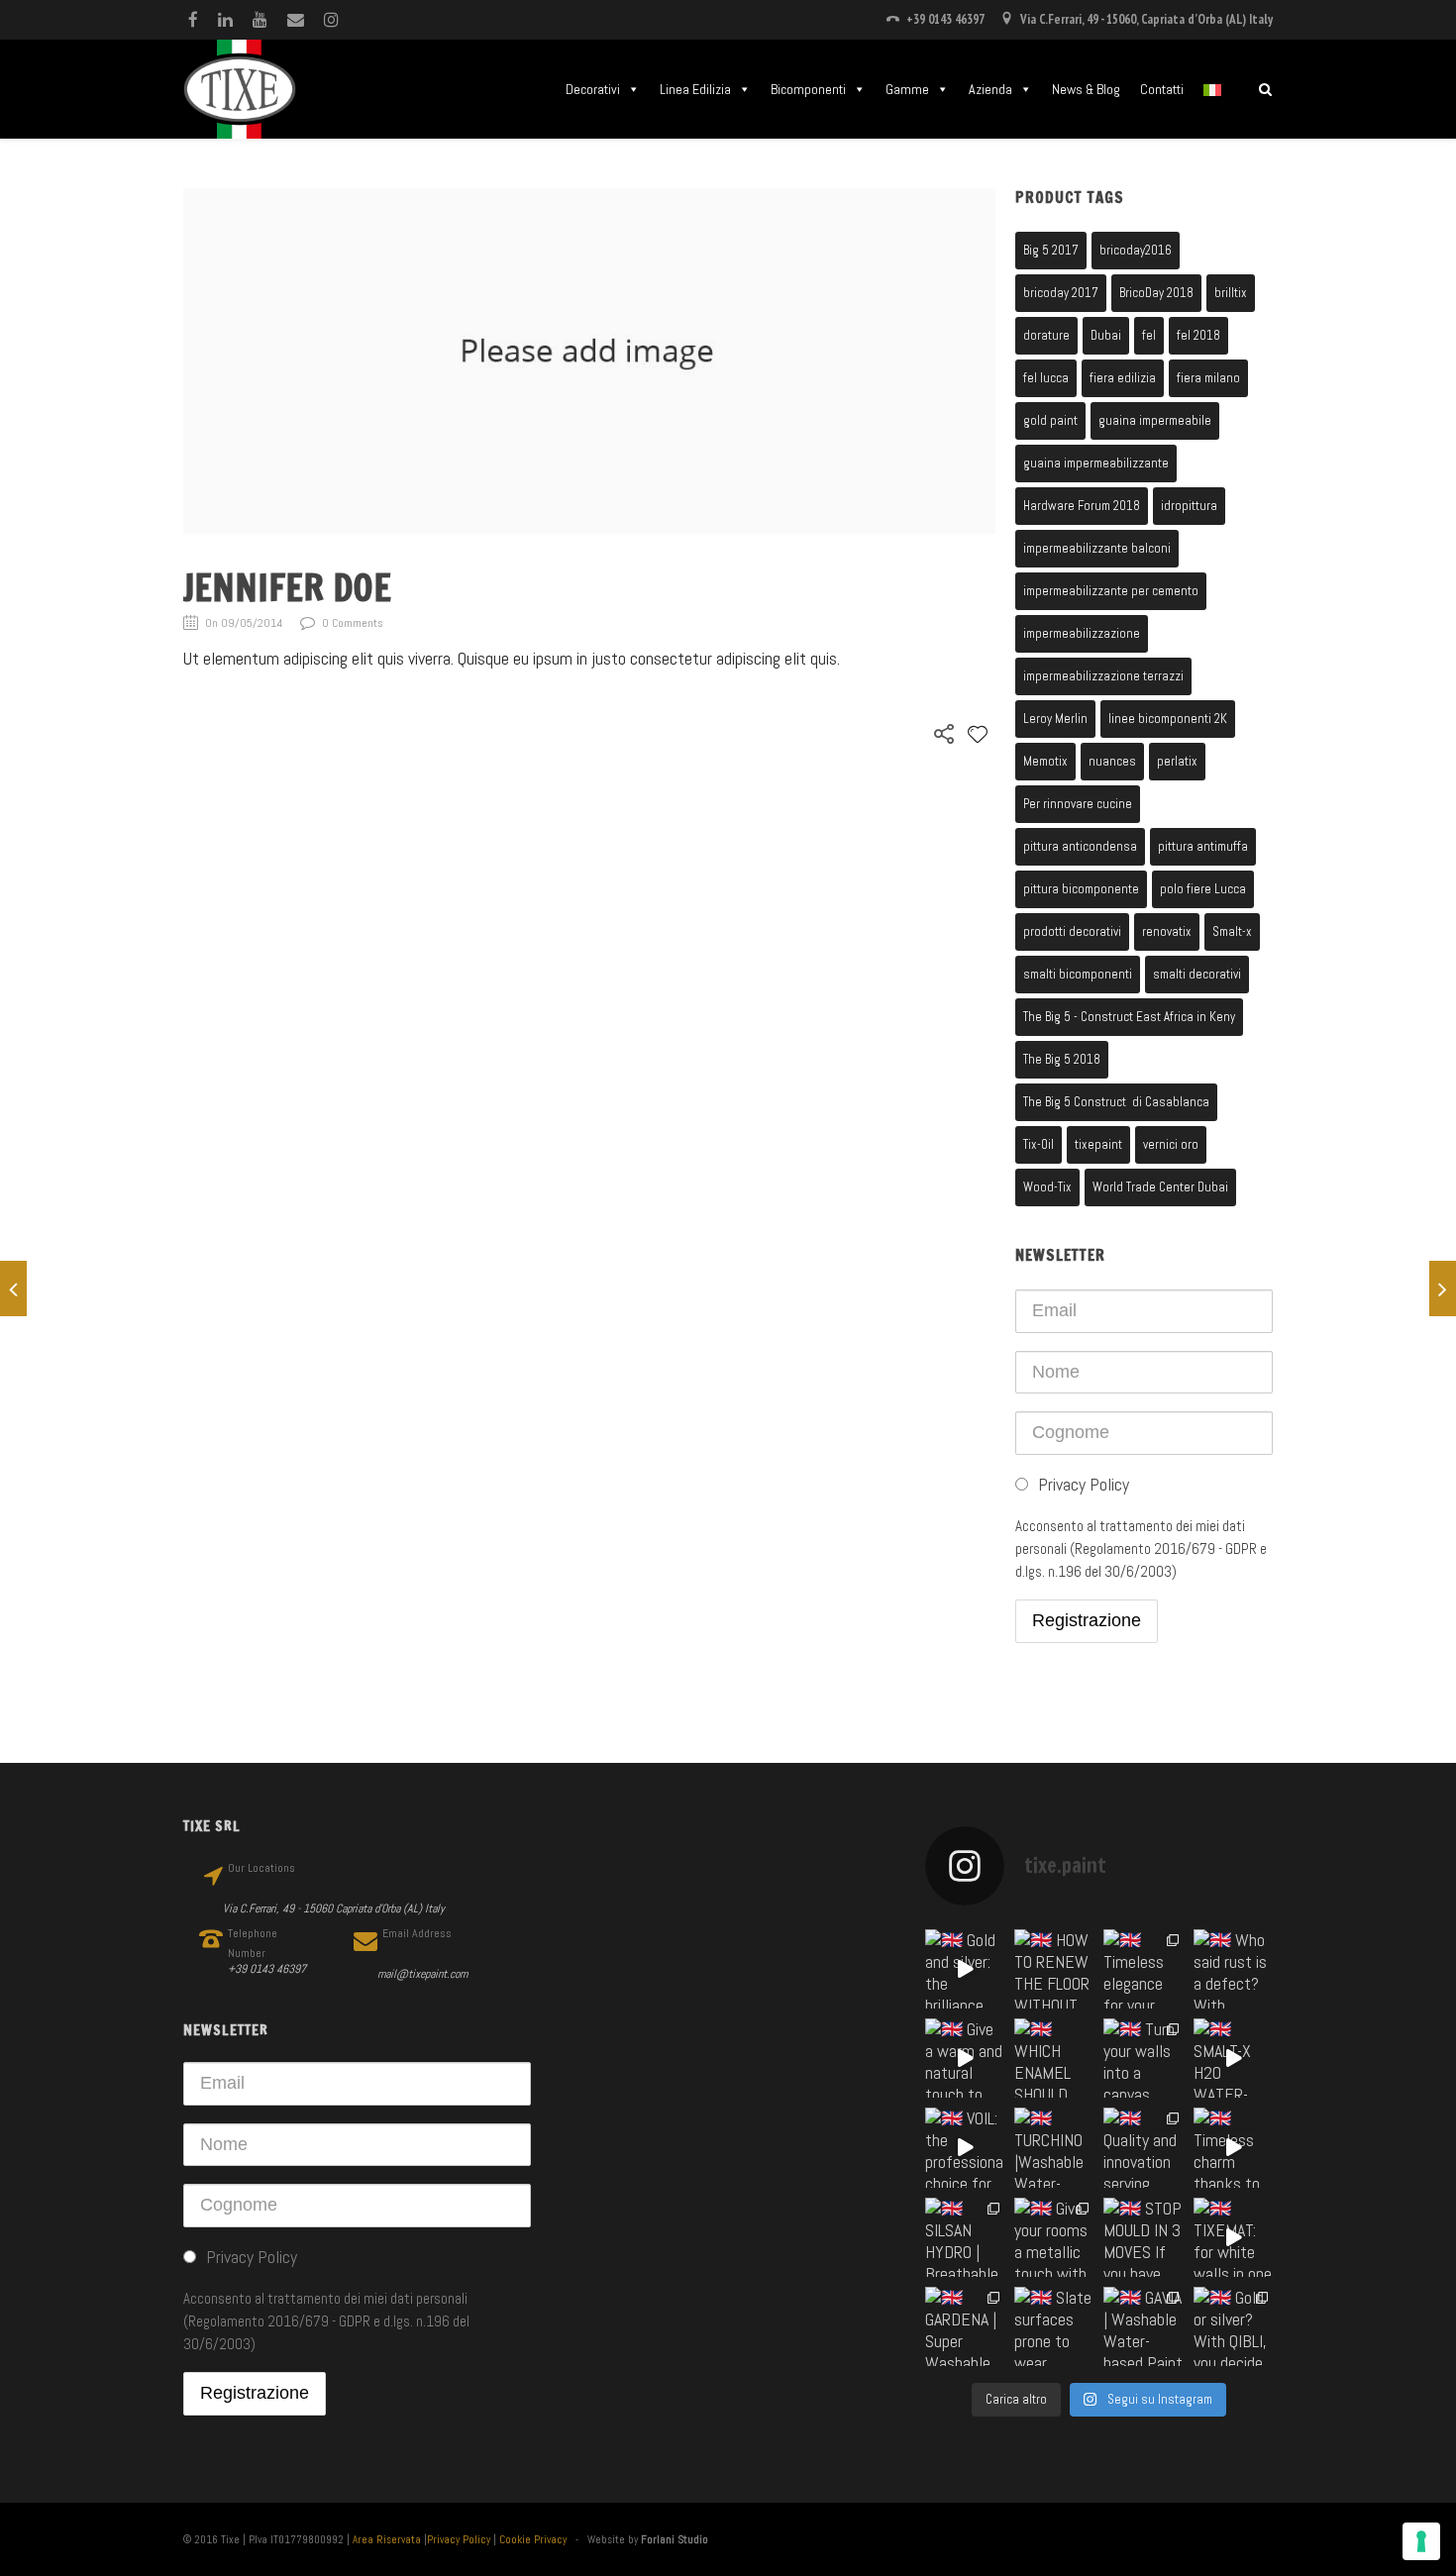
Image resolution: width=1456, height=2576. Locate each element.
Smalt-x (1232, 931)
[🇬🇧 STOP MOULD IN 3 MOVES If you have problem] (1143, 2237)
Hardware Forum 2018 (1082, 506)
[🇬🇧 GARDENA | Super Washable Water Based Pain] (965, 2326)
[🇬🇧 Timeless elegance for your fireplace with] (1143, 1969)
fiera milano (1208, 378)
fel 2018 (1198, 335)
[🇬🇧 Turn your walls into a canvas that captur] (1143, 2058)
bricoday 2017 (1061, 293)
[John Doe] (13, 1288)
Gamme (907, 89)
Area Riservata (387, 2539)
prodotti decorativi (1072, 931)
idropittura (1189, 506)
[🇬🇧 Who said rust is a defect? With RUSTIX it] (1233, 1969)
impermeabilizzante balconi (1097, 548)
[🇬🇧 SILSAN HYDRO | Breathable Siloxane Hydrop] (965, 2237)
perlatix (1177, 761)
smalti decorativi (1197, 974)
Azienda (990, 89)
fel (1149, 335)
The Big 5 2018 (1062, 1059)
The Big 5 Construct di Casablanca (1116, 1102)
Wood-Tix (1047, 1187)
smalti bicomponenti (1078, 974)
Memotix (1045, 761)
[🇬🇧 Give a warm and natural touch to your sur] (965, 2058)
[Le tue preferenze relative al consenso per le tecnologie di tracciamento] (1421, 2541)
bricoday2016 (1136, 250)
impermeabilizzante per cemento (1111, 591)
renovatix (1167, 931)
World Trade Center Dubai (1160, 1187)
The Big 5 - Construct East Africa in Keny (1129, 1017)
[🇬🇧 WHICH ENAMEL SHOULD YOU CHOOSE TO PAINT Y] (1054, 2058)
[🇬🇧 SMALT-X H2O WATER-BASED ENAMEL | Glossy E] (1233, 2058)
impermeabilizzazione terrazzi (1103, 676)
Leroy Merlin (1055, 719)
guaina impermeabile (1155, 420)
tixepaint (1098, 1144)
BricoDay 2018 (1156, 293)
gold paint (1050, 420)
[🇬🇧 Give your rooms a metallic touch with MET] (1054, 2237)
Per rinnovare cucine (1078, 804)
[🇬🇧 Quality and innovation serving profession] (1143, 2147)
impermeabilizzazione (1082, 633)
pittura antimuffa (1203, 846)
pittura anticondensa (1080, 846)
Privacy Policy (459, 2539)
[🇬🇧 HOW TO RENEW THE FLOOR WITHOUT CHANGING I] (1054, 1969)
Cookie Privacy (533, 2539)
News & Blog (1086, 89)
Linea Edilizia (695, 89)
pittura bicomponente (1081, 889)
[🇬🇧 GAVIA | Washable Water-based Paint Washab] (1143, 2326)
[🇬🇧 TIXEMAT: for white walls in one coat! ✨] (1233, 2237)
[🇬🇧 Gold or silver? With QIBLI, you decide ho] (1233, 2326)
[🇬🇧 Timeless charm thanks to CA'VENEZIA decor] (1233, 2147)
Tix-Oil (1039, 1144)
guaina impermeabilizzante (1096, 463)
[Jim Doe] (1443, 1288)
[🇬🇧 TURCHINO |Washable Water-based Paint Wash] (1054, 2147)
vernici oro (1171, 1144)
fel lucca (1046, 378)
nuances (1112, 761)
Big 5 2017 (1051, 250)
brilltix (1231, 293)
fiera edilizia (1123, 378)
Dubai (1106, 335)
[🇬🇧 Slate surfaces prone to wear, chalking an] (1054, 2326)
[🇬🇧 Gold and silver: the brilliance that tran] (965, 1969)
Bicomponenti (808, 89)
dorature (1046, 335)
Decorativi (593, 89)
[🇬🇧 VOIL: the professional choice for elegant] (965, 2147)
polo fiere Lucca (1203, 889)
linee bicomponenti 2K (1168, 719)
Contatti (1162, 89)
